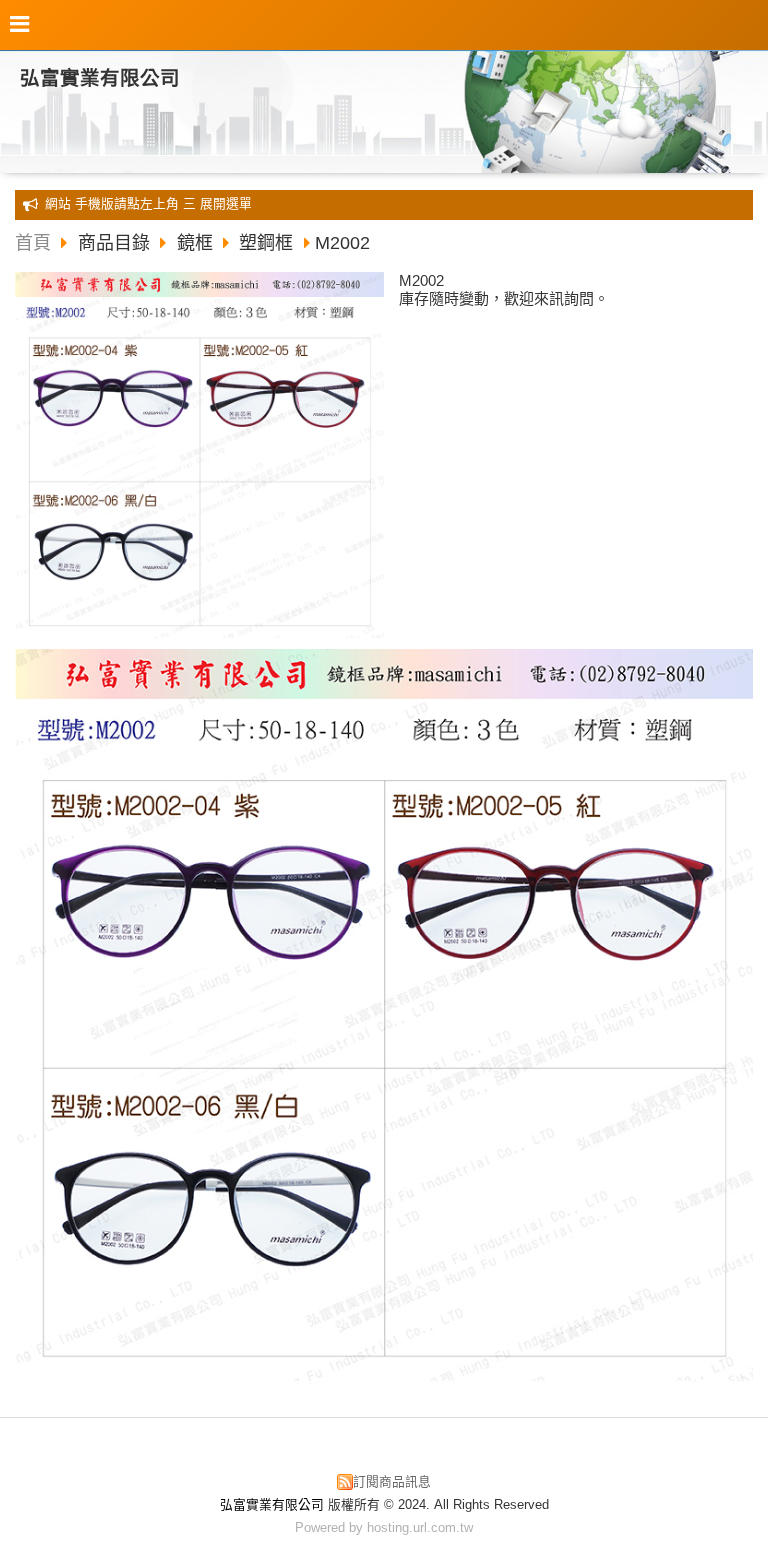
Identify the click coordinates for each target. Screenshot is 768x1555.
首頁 (33, 243)
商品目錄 (116, 243)
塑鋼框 (266, 243)
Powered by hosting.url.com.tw (384, 1527)
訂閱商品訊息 (392, 1481)
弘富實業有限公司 (100, 78)
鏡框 (195, 243)
